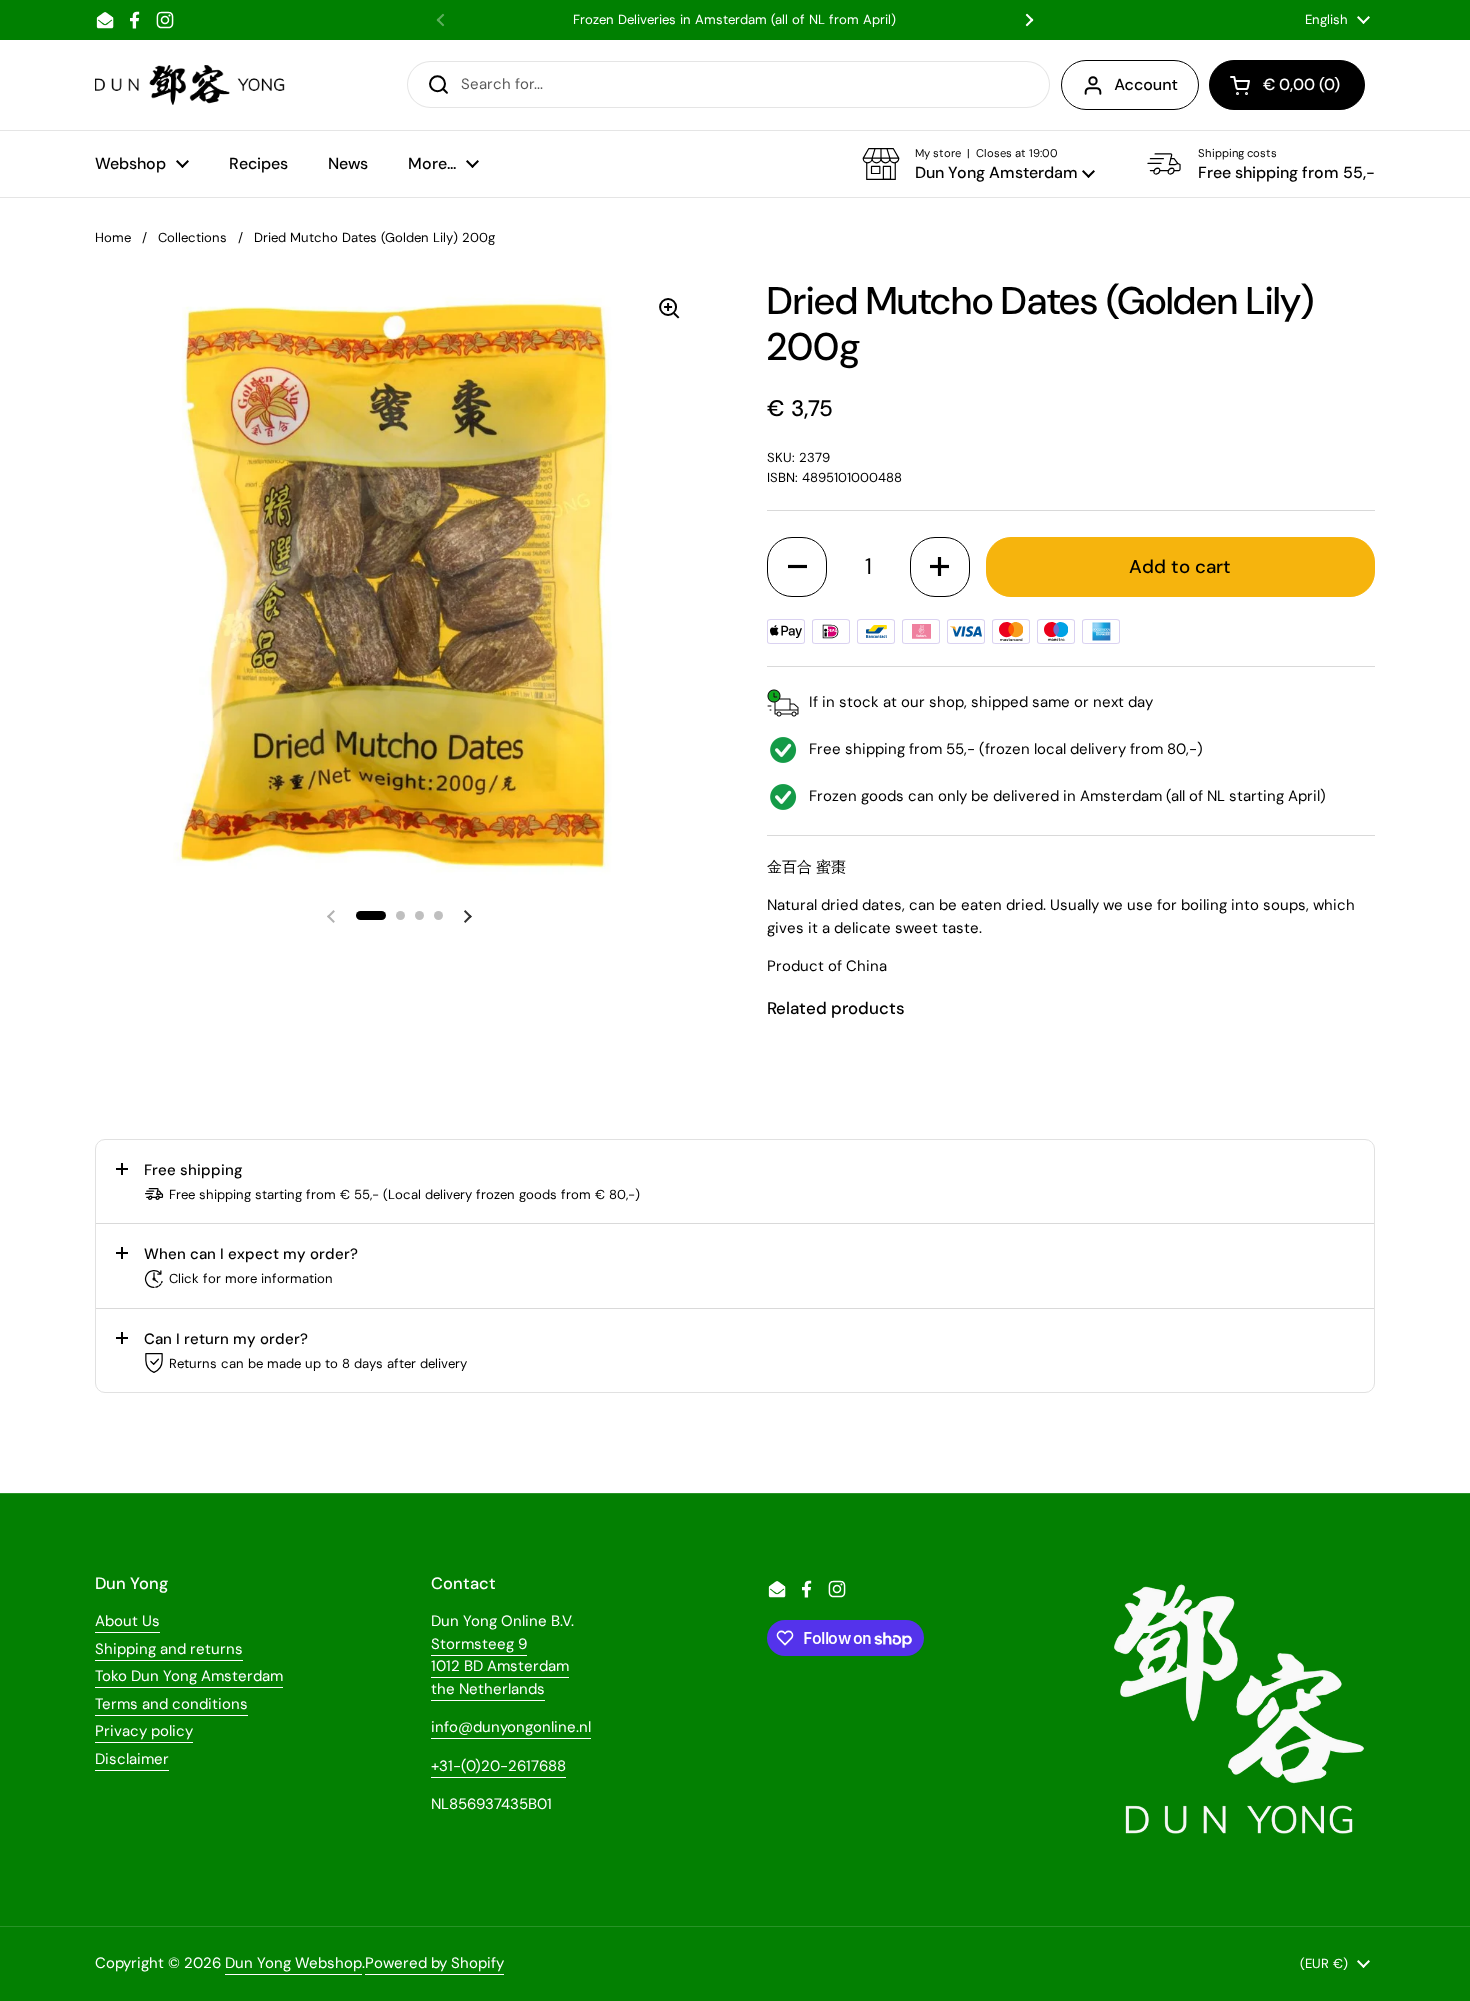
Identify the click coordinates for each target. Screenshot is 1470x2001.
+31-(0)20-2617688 (498, 1766)
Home (113, 237)
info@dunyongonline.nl (511, 1727)
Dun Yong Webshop (293, 1963)
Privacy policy (144, 1731)
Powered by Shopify (434, 1963)
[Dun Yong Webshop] (190, 85)
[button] (978, 164)
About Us (127, 1621)
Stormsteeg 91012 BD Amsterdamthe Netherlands (500, 1666)
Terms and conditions (171, 1704)
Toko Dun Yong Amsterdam (189, 1676)
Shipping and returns (169, 1649)
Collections (192, 237)
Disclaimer (132, 1759)
